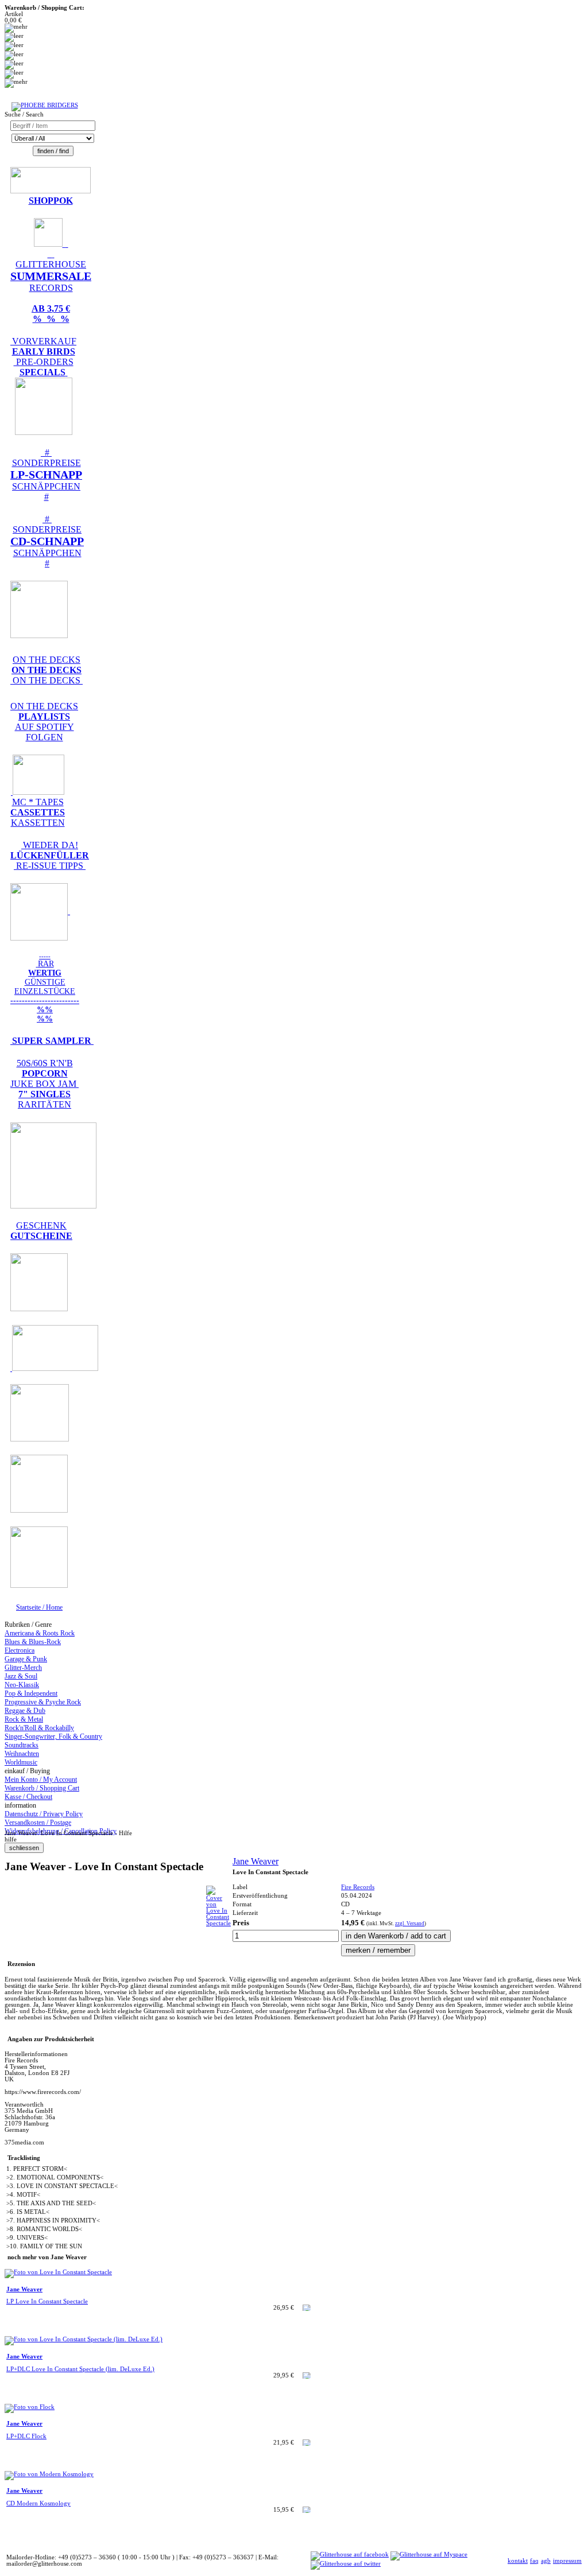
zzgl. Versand (410, 1924)
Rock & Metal (24, 1719)
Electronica (20, 1650)
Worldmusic (21, 1762)
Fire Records (358, 1887)
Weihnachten (22, 1754)
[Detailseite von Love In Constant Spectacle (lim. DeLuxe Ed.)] (84, 2339)
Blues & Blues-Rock (33, 1642)
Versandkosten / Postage (38, 1823)
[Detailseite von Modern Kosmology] (49, 2474)
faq (534, 2561)
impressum (567, 2561)
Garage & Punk (26, 1659)
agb (546, 2561)
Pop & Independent (31, 1693)
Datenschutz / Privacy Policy (44, 1814)
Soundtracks (22, 1745)
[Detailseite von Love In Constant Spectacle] (218, 1923)
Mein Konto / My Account (41, 1780)
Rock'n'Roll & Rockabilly (39, 1728)
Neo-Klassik (22, 1685)
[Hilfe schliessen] (24, 1848)
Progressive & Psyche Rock (43, 1702)
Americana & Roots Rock (40, 1633)
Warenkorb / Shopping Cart (42, 1788)
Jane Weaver (256, 1861)
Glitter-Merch (23, 1668)
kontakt (518, 2561)
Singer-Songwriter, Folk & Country (53, 1736)
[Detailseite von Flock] (30, 2407)
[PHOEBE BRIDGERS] (45, 105)
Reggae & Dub (25, 1711)
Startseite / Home (39, 1607)
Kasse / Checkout (28, 1797)
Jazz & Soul (21, 1676)
